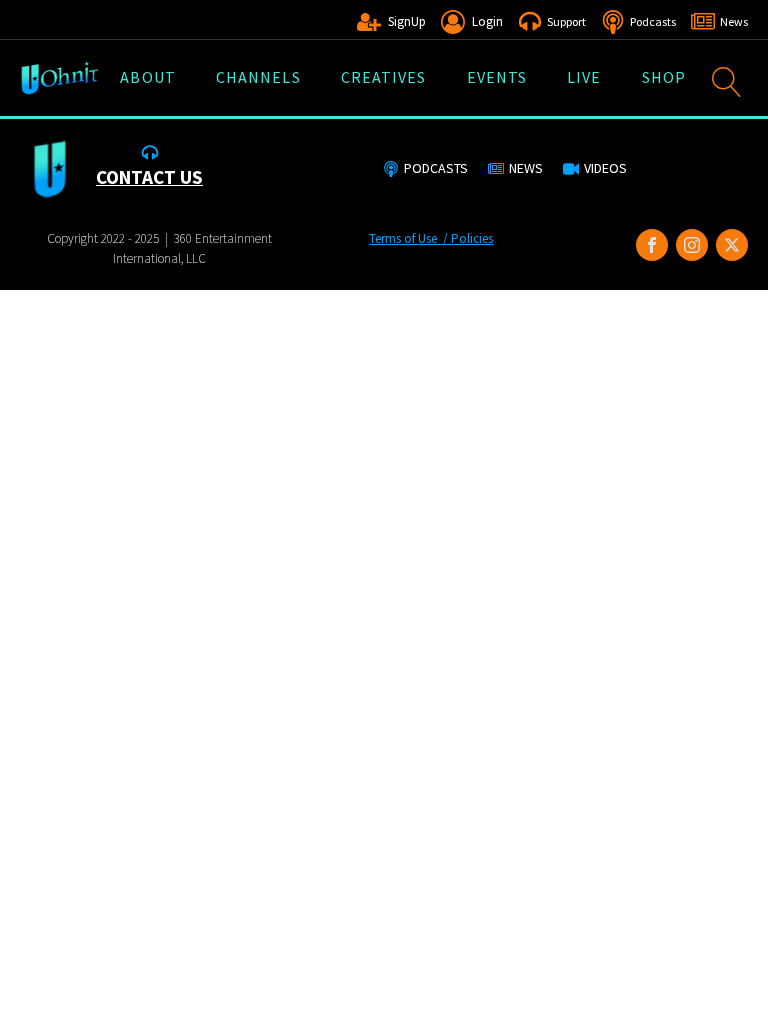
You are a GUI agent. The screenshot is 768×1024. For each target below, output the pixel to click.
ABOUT (148, 77)
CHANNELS (258, 77)
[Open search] (727, 82)
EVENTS (497, 77)
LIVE (584, 77)
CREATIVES (384, 77)
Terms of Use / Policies (431, 238)
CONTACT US (149, 177)
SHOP (664, 77)
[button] (391, 22)
